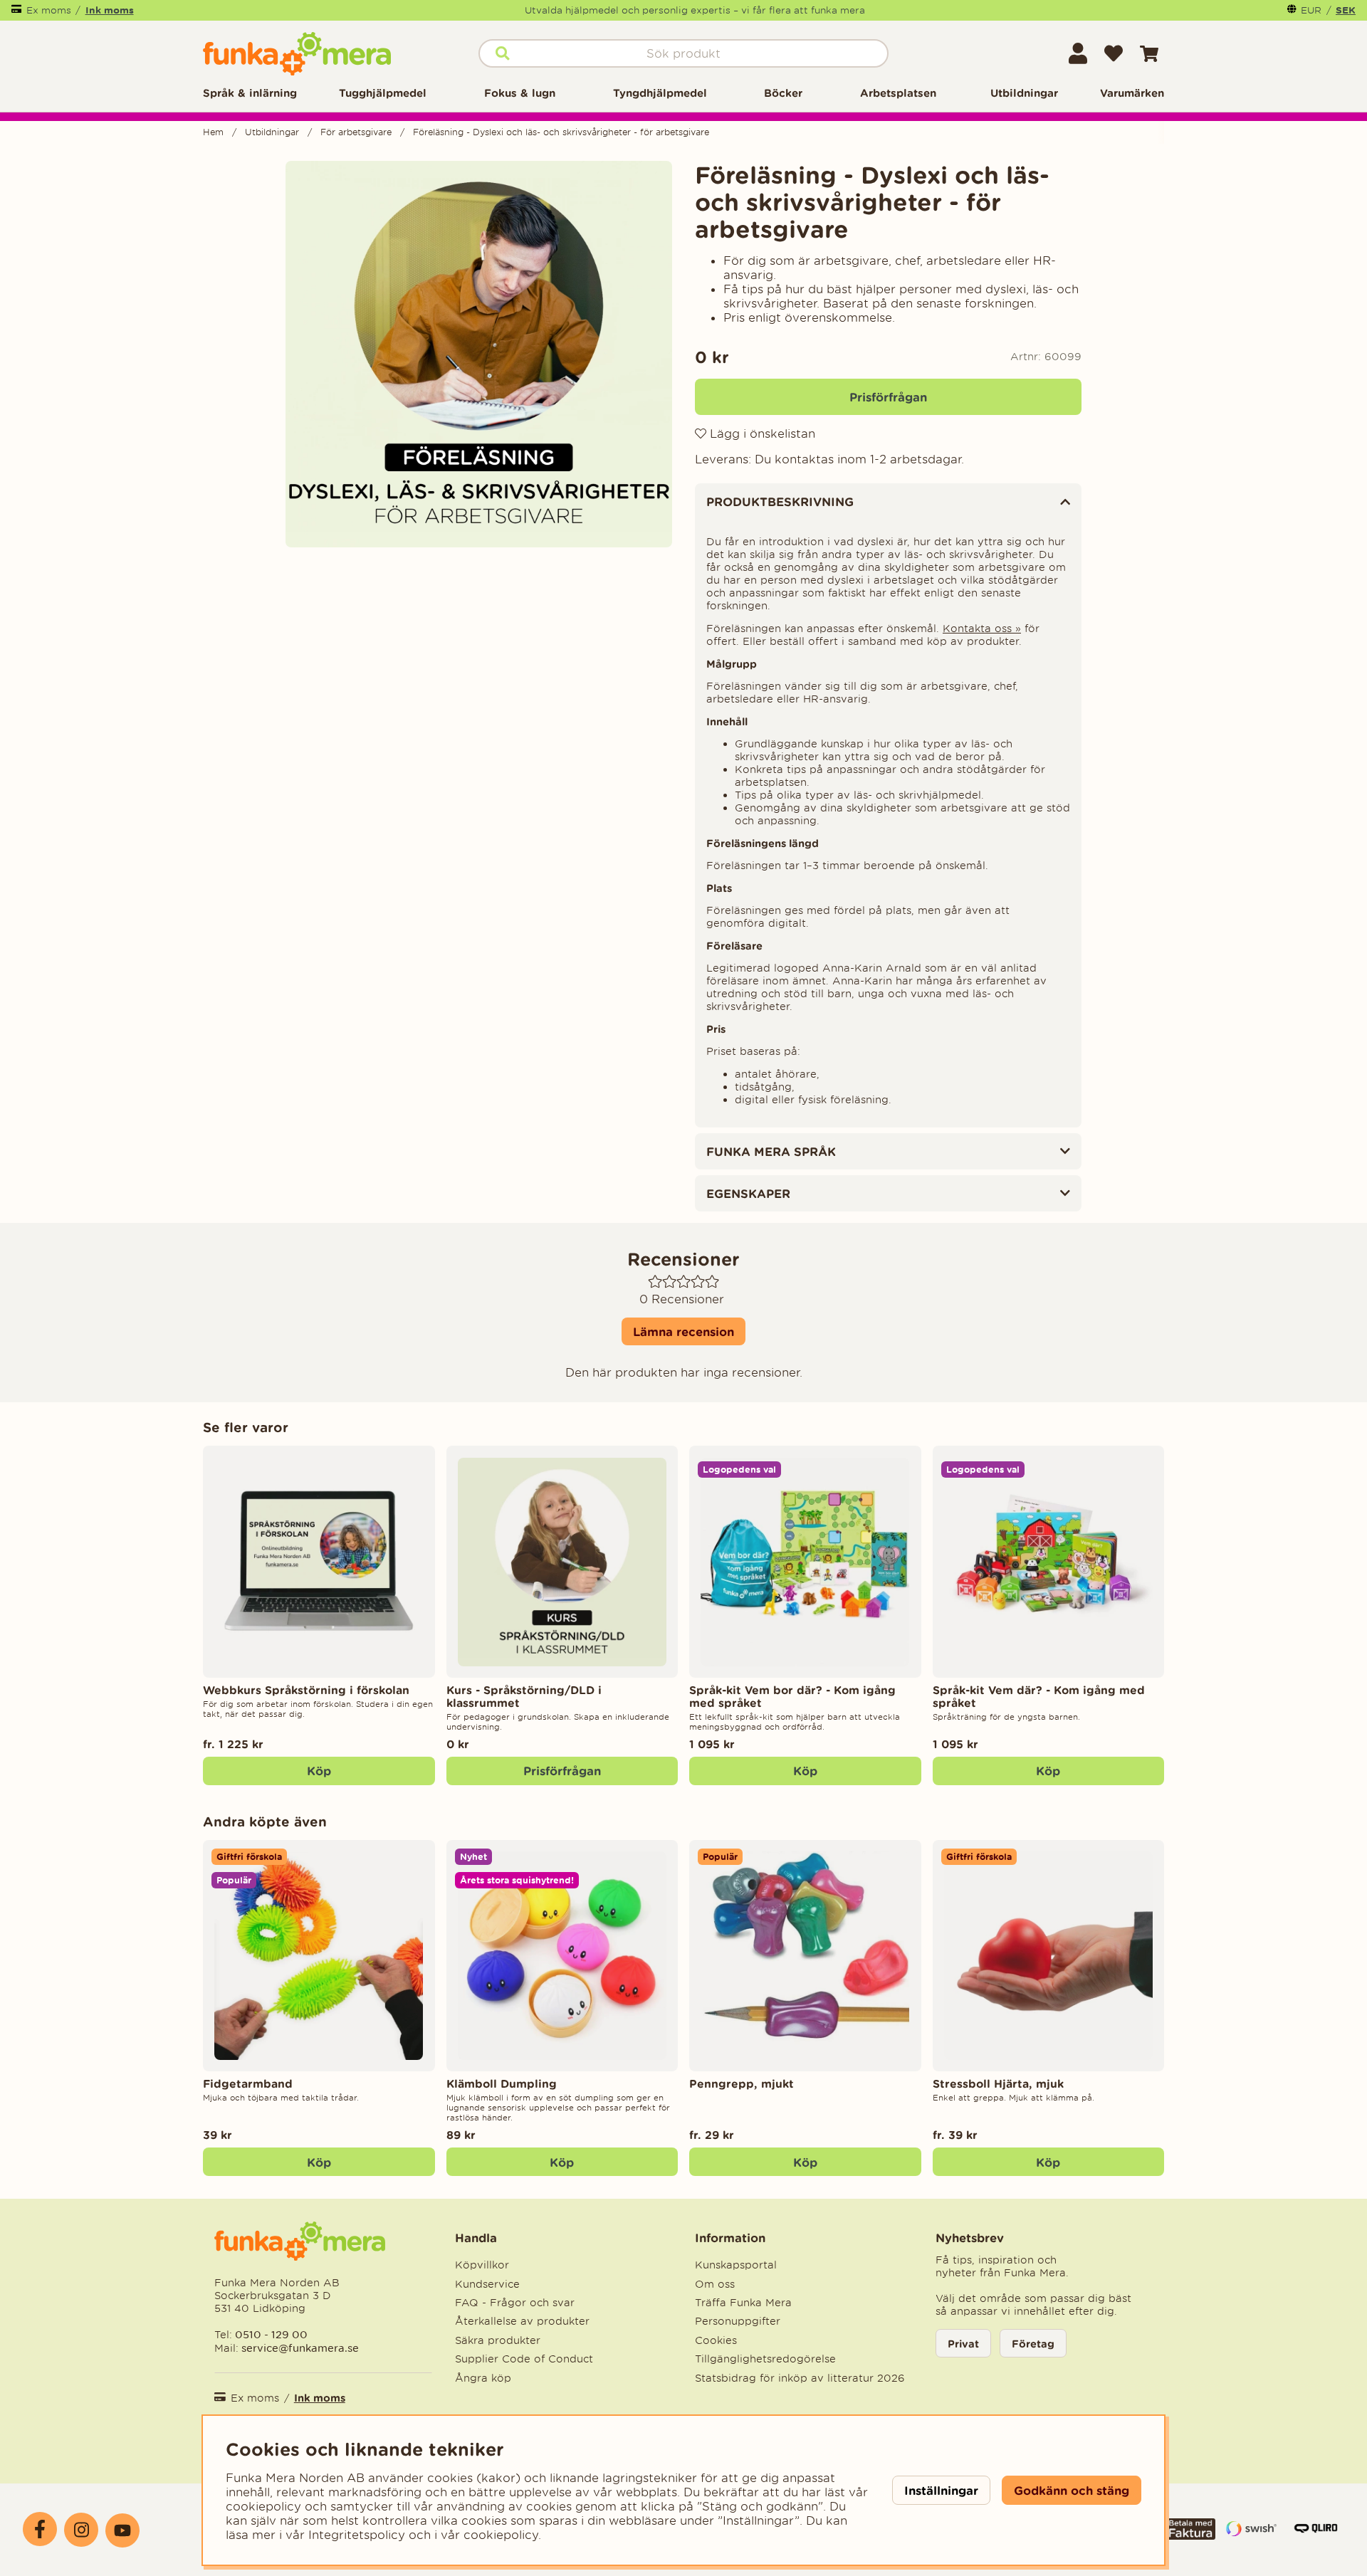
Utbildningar (1024, 93)
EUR (1311, 10)
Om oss (715, 2284)
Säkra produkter (498, 2340)
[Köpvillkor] (1190, 2535)
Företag (1033, 2344)
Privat (963, 2344)
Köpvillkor (482, 2265)
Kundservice (487, 2284)
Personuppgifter (738, 2321)
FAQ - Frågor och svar (515, 2303)
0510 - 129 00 (271, 2334)
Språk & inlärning (250, 93)
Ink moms (110, 10)
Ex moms (49, 10)
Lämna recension (683, 1331)
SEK (1346, 10)
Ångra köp (483, 2378)
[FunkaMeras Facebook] (40, 2529)
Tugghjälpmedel (383, 93)
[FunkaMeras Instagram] (81, 2530)
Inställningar (941, 2490)
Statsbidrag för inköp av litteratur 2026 (800, 2378)
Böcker (783, 93)
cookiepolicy (501, 2535)
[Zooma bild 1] (479, 354)
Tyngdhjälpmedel (660, 93)
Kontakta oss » (982, 629)
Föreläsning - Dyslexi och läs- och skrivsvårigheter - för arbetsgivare (561, 132)
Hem (213, 132)
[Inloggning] (1078, 53)
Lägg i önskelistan (761, 433)
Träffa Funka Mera (743, 2303)
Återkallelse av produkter (522, 2321)
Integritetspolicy (357, 2535)
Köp (319, 1771)
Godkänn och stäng (1072, 2490)
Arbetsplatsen (898, 93)
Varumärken (1132, 93)
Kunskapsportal (736, 2265)
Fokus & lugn (520, 93)
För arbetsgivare (356, 132)
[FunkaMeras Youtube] (122, 2530)
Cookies (716, 2340)
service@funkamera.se (299, 2348)
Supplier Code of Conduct (524, 2359)
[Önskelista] (1114, 53)
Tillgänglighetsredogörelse (765, 2359)
